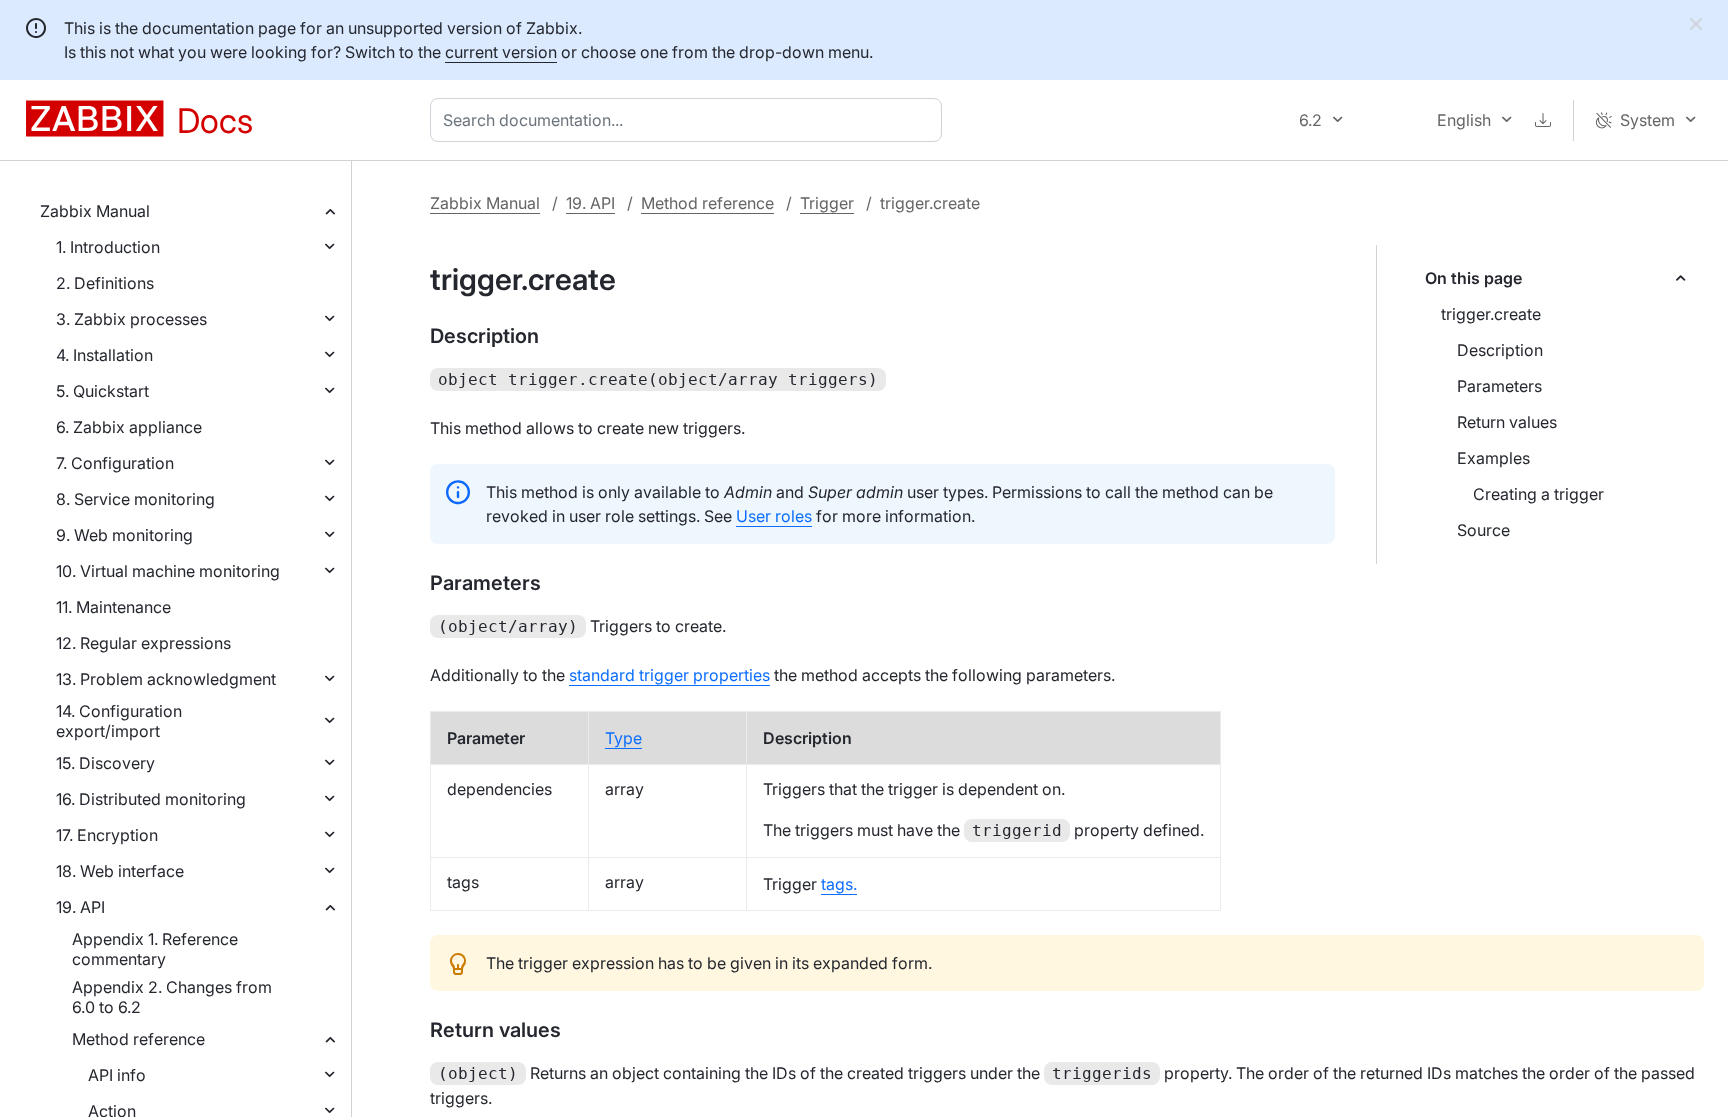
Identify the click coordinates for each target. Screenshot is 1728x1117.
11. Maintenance (113, 607)
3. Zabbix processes (131, 319)
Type (623, 738)
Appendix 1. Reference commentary (155, 949)
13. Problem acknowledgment (166, 679)
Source (1483, 530)
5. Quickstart (102, 391)
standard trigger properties (669, 675)
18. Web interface (120, 871)
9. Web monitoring (124, 535)
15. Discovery (105, 763)
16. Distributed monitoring (151, 799)
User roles (774, 516)
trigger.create (1491, 314)
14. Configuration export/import (119, 721)
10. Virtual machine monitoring (168, 571)
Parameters (1499, 386)
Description (1500, 350)
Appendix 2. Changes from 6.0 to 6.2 (172, 997)
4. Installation (104, 355)
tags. (839, 884)
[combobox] (690, 120)
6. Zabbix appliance (129, 427)
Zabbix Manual (95, 211)
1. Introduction (108, 247)
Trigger (827, 203)
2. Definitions (105, 283)
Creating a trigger (1538, 494)
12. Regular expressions (143, 643)
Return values (1507, 422)
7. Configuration (115, 463)
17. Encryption (107, 835)
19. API (80, 907)
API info (117, 1075)
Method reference (138, 1039)
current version (501, 52)
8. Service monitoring (135, 499)
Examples (1493, 458)
